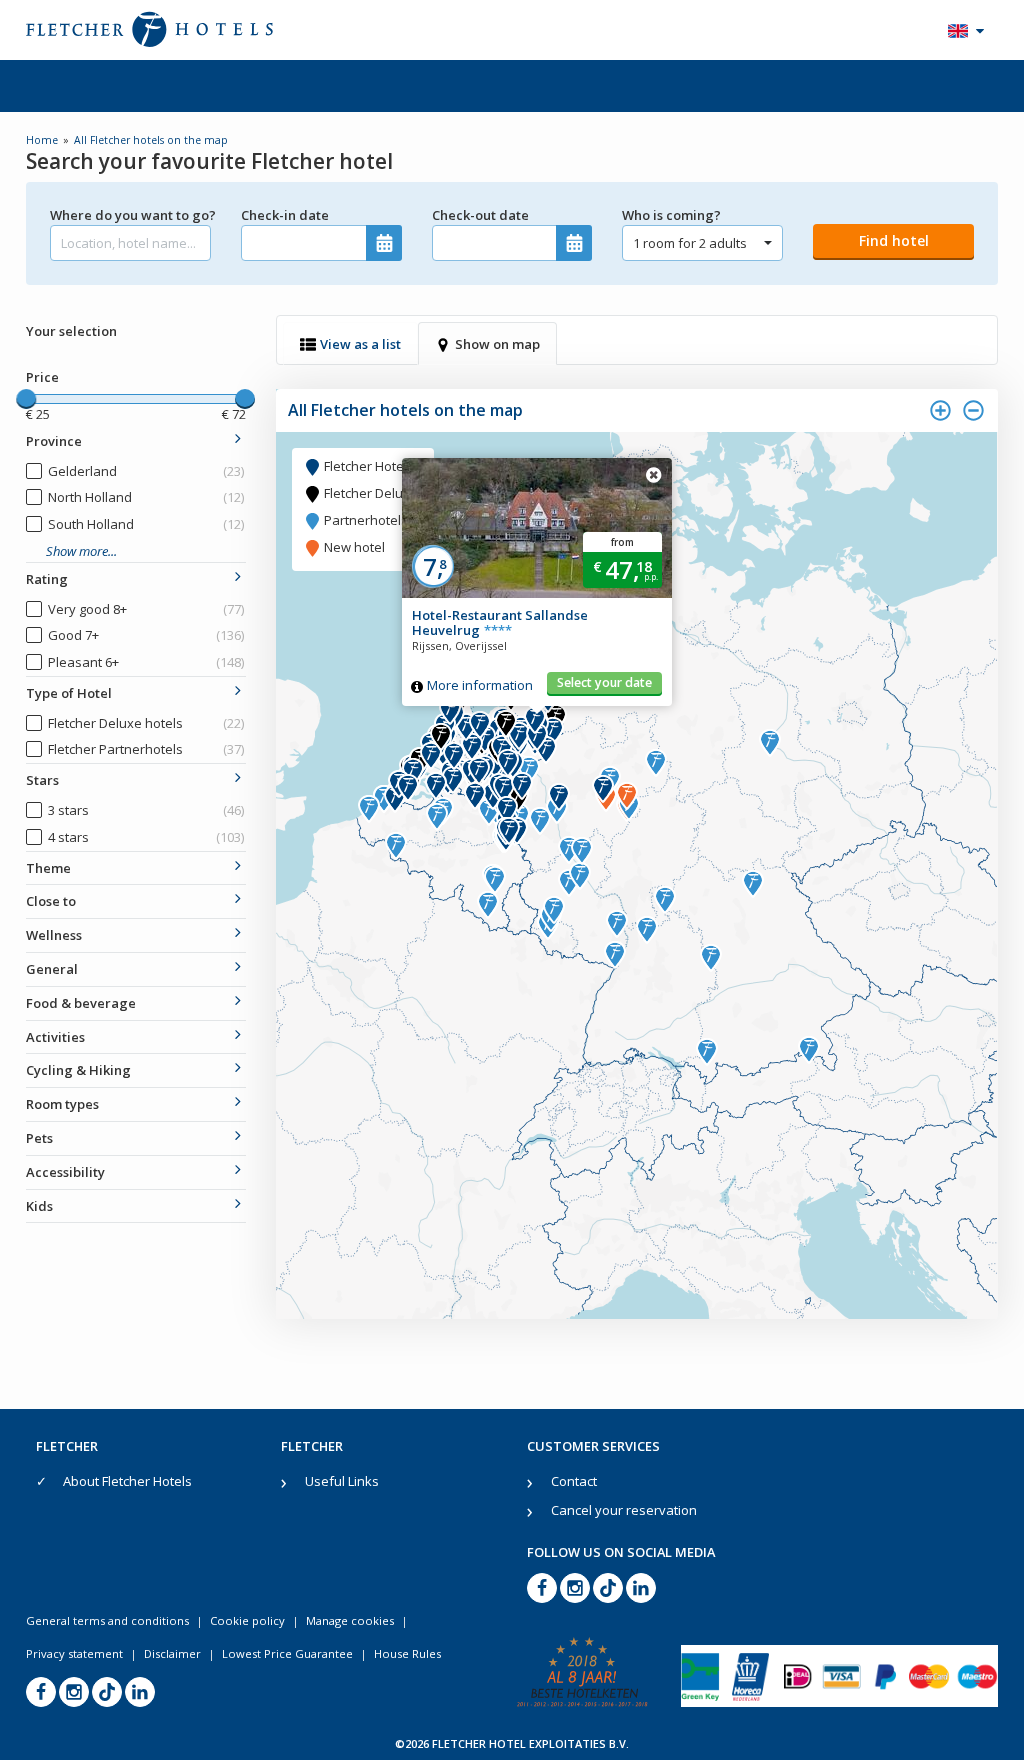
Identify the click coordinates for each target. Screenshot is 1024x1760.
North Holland (146, 497)
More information (480, 685)
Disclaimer (172, 1653)
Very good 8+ (146, 609)
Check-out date (480, 215)
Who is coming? (671, 215)
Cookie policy (247, 1620)
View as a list (360, 344)
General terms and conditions (107, 1620)
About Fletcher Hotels (127, 1481)
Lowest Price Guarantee (287, 1653)
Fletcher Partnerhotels (146, 749)
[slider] (26, 399)
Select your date (604, 682)
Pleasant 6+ (146, 662)
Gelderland (146, 471)
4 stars (146, 837)
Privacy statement (74, 1653)
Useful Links (342, 1481)
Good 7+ (146, 635)
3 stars (146, 810)
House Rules (407, 1653)
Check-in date (285, 215)
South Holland (146, 524)
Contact (574, 1481)
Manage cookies (350, 1620)
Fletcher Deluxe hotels (146, 723)
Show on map (497, 344)
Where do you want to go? (130, 215)
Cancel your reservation (624, 1510)
